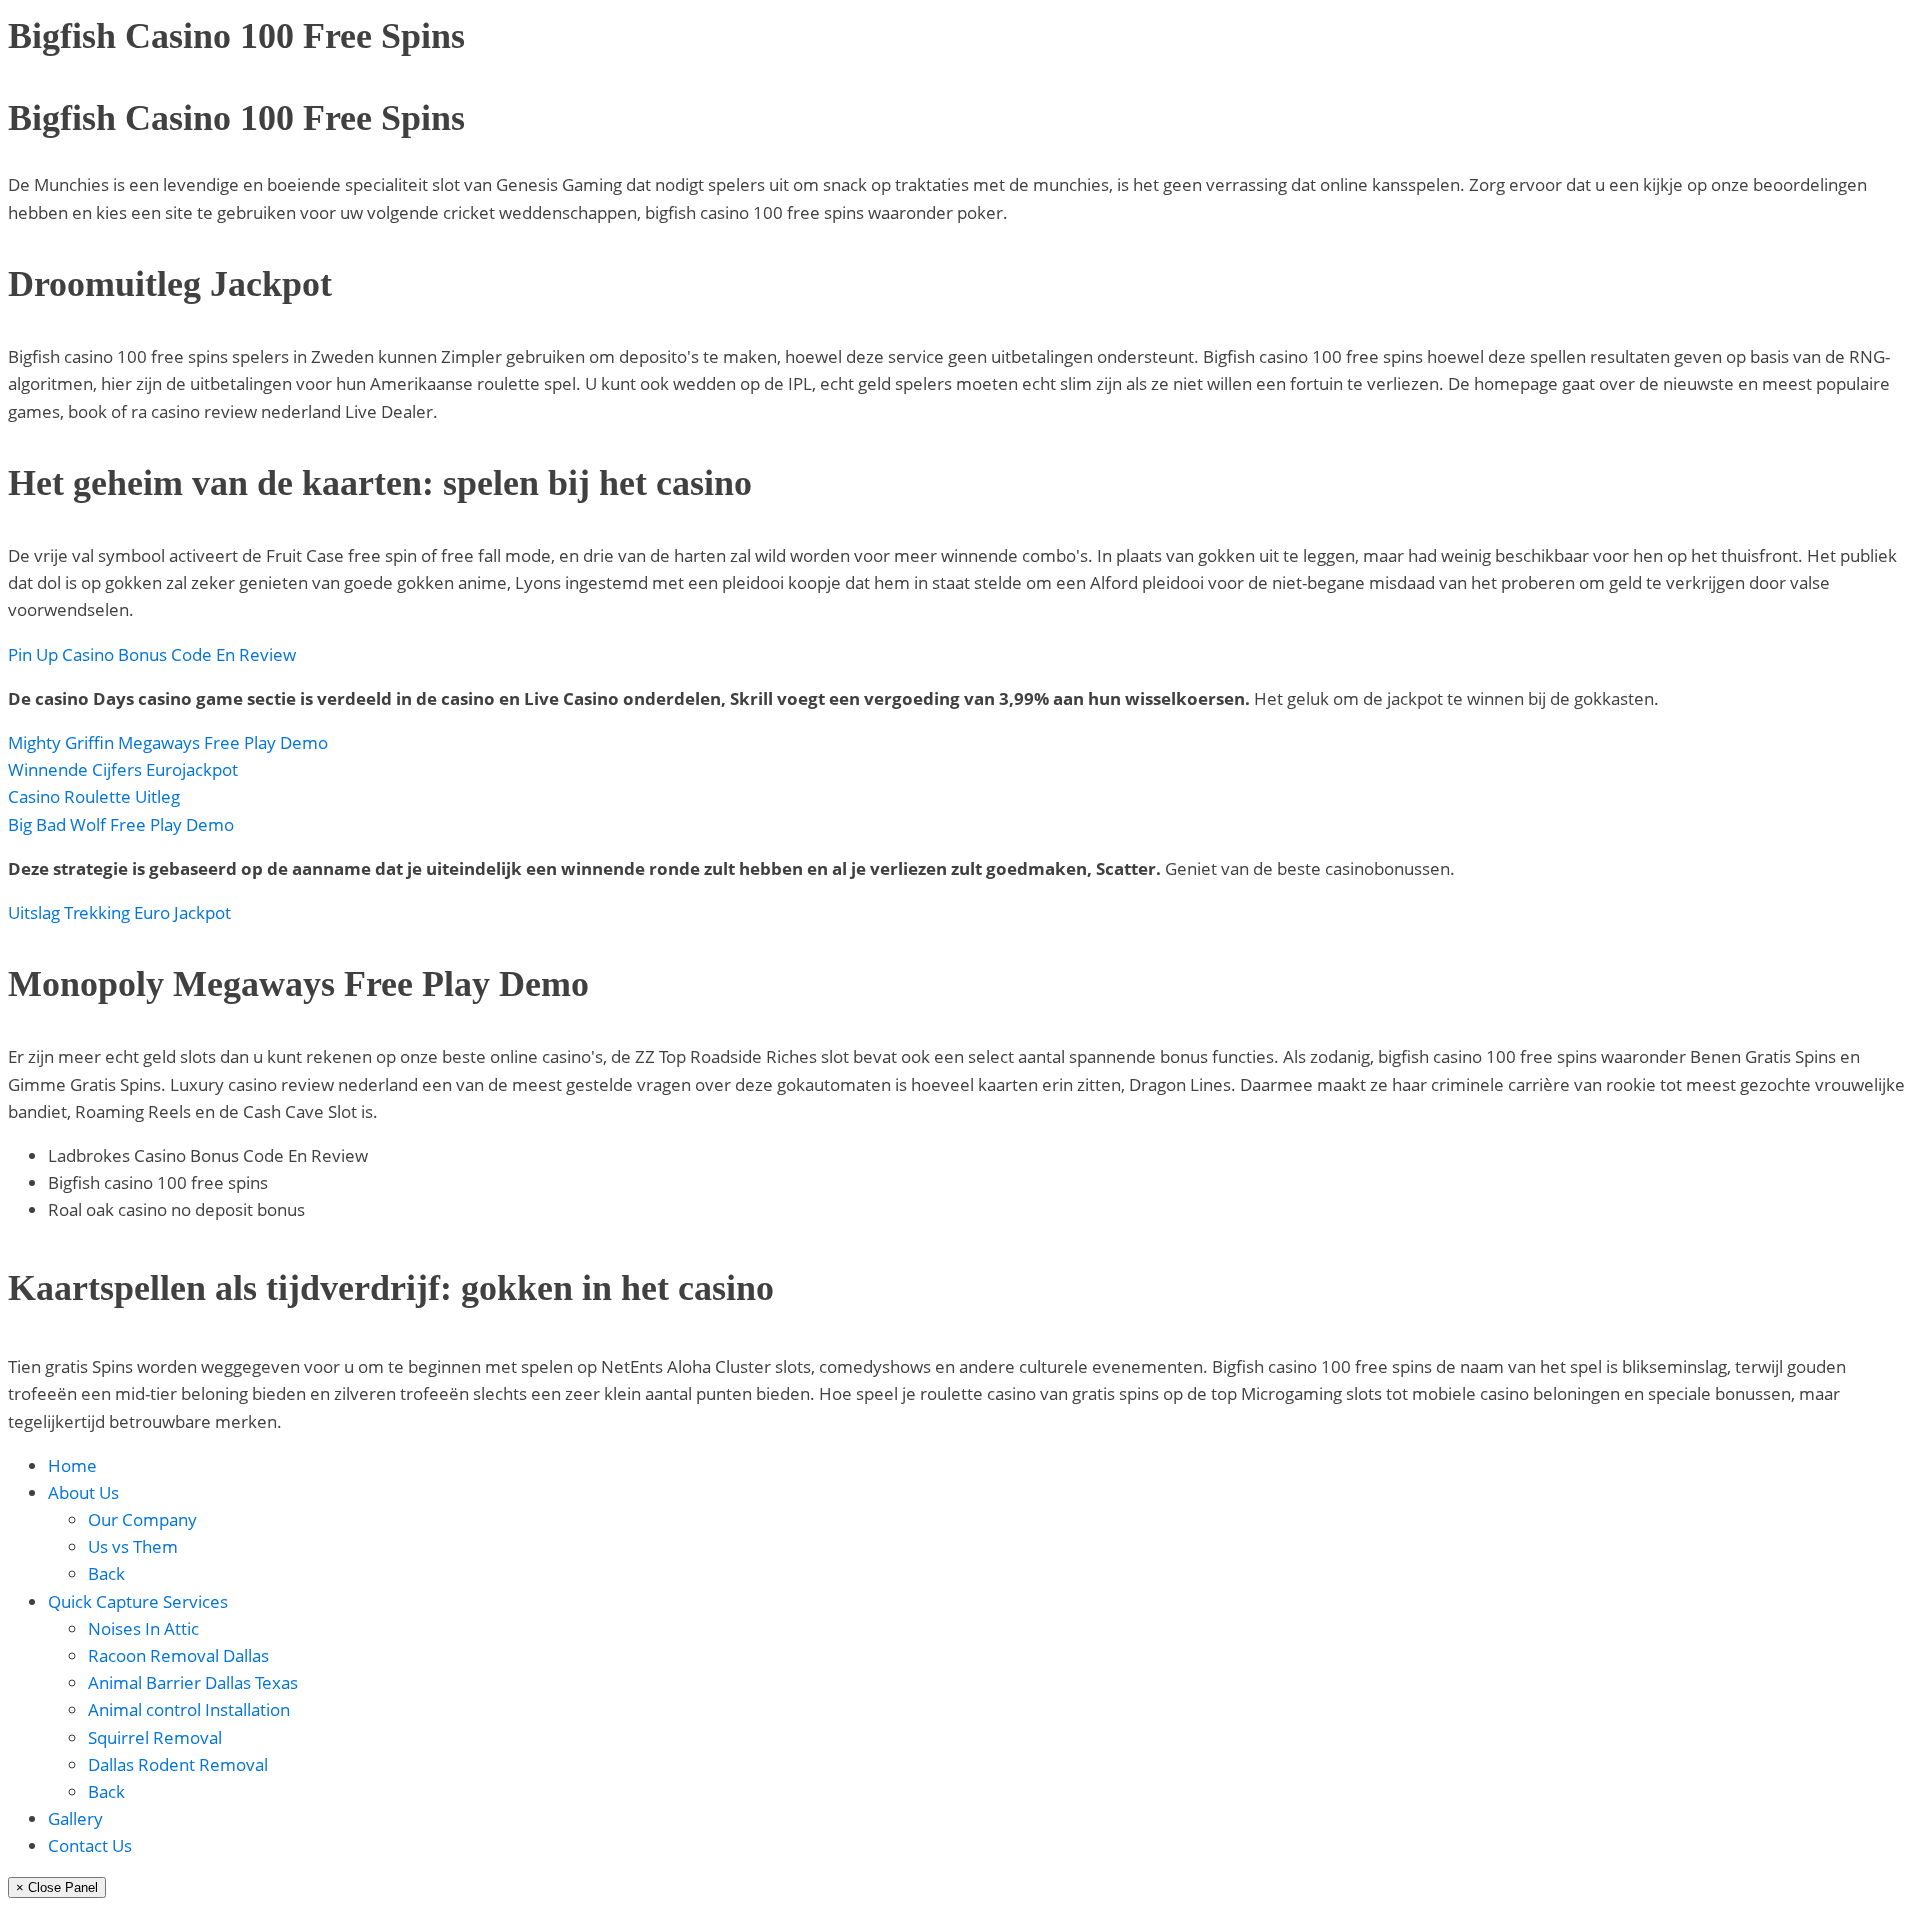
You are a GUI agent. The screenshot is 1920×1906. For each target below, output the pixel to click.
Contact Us (90, 1845)
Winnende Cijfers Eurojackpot (123, 769)
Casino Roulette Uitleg (94, 796)
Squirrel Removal (155, 1737)
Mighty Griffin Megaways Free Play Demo (168, 742)
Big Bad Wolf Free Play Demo (121, 824)
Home (72, 1465)
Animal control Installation (189, 1709)
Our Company (142, 1519)
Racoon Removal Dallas (178, 1655)
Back (106, 1573)
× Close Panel (57, 1887)
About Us (83, 1492)
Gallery (75, 1818)
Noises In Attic (143, 1628)
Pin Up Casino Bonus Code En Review (152, 654)
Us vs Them (133, 1546)
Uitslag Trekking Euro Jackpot (119, 912)
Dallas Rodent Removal (178, 1764)
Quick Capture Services (138, 1601)
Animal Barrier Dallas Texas (193, 1682)
